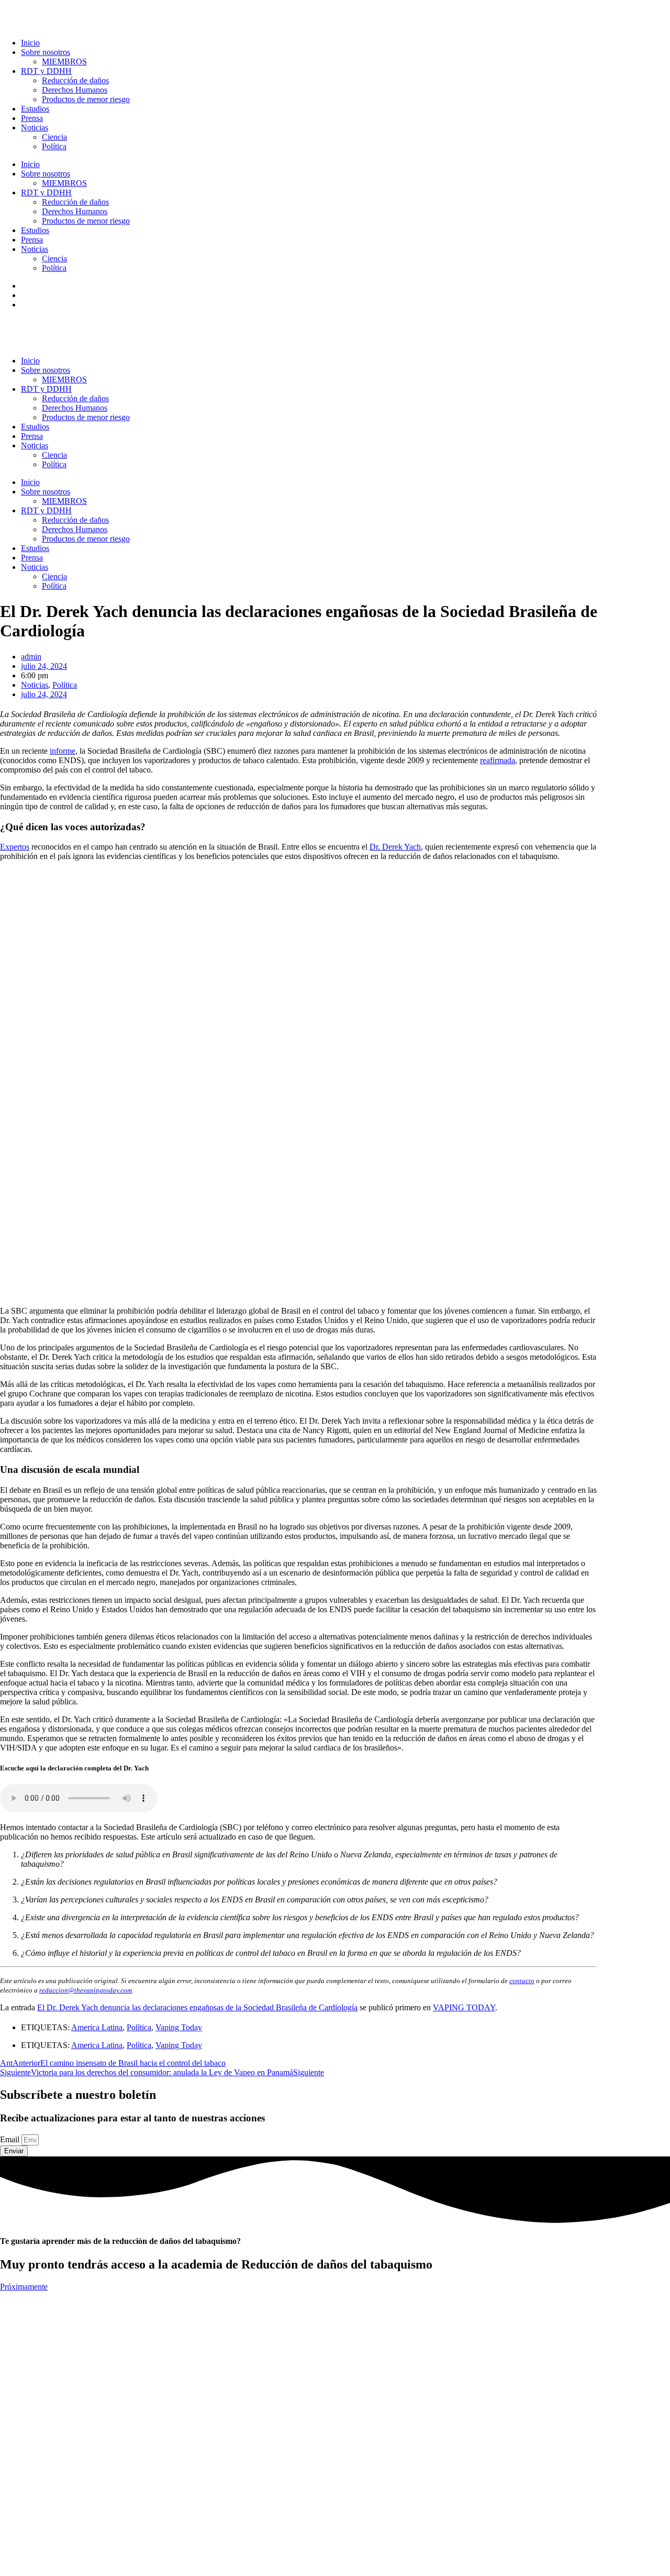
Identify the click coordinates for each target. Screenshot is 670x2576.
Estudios (35, 109)
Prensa (32, 118)
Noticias (35, 128)
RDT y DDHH (46, 71)
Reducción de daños (75, 80)
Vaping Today (179, 2027)
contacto (522, 1981)
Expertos (15, 847)
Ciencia (54, 137)
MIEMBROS (64, 62)
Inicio (30, 43)
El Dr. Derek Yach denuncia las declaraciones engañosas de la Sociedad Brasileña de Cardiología (197, 2007)
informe (63, 751)
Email (11, 2139)
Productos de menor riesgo (86, 99)
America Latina (97, 2027)
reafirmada (498, 760)
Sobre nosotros (46, 52)
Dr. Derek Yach (395, 847)
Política (54, 146)
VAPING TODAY (464, 2007)
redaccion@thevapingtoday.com (86, 1990)
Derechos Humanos (75, 90)
